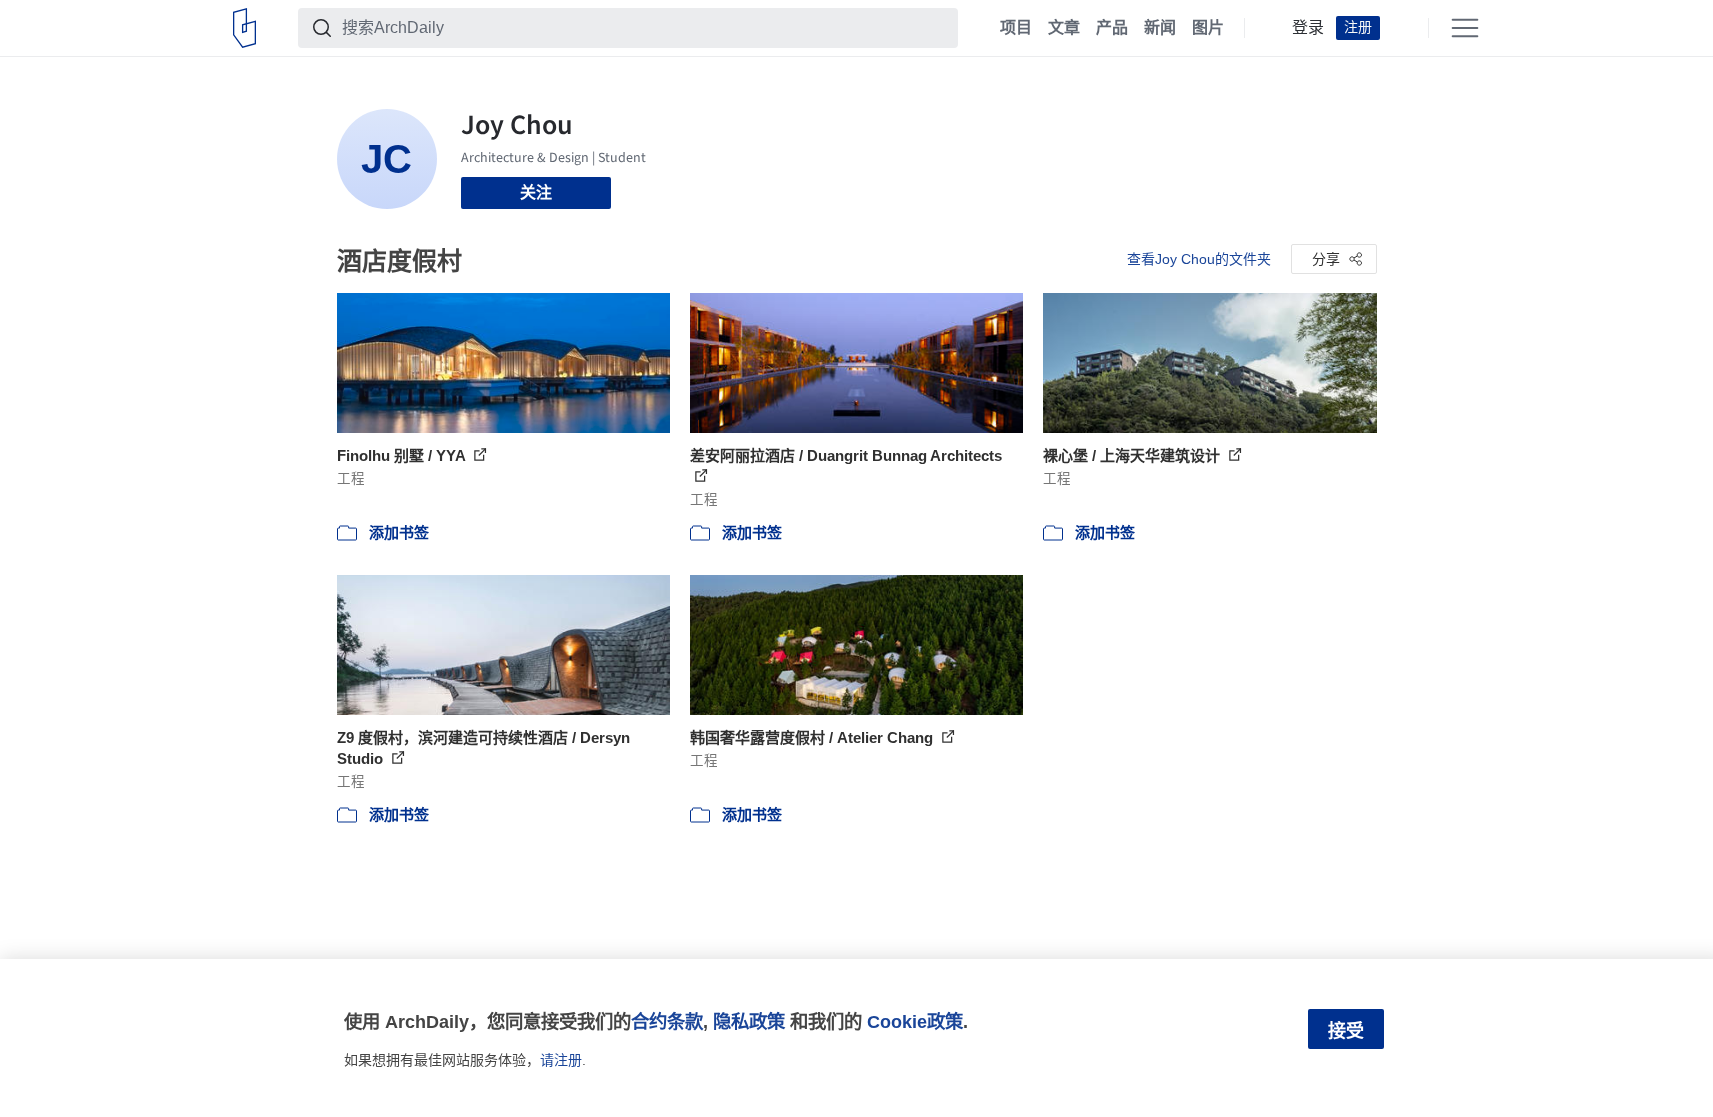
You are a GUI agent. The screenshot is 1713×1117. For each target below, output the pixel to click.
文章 (1064, 28)
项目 (1016, 28)
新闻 (1160, 28)
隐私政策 (749, 1021)
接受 (1346, 1031)
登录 (1308, 28)
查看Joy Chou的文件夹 (1199, 259)
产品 (1112, 28)
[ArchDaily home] (244, 28)
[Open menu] (1465, 28)
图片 (1208, 28)
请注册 (561, 1060)
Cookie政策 (915, 1021)
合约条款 (667, 1021)
